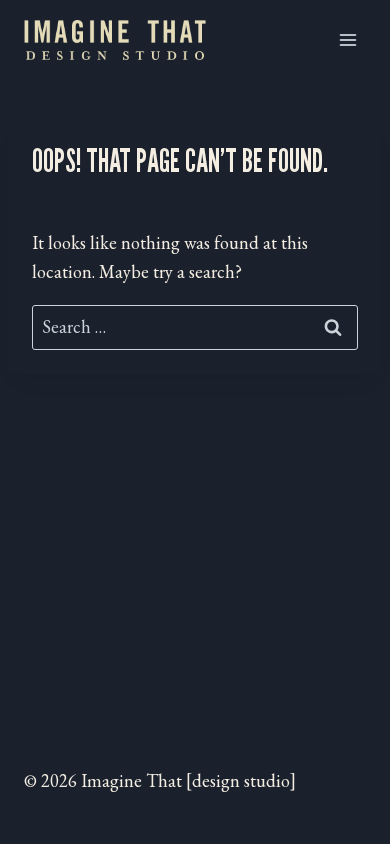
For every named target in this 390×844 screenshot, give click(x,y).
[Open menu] (347, 39)
